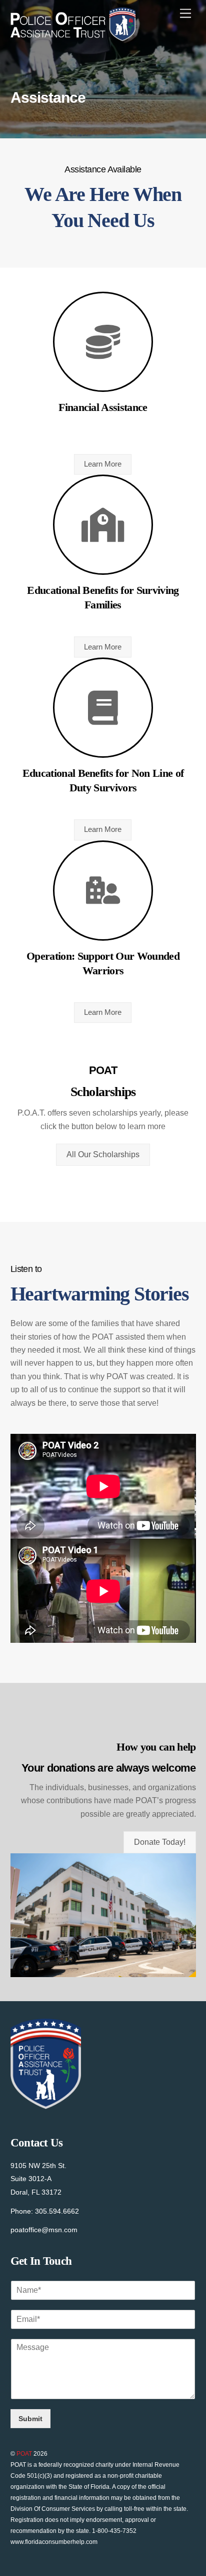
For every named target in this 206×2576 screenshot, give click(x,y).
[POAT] (73, 37)
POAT (24, 2454)
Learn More (103, 464)
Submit (30, 2419)
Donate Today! (160, 1842)
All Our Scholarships (103, 1154)
